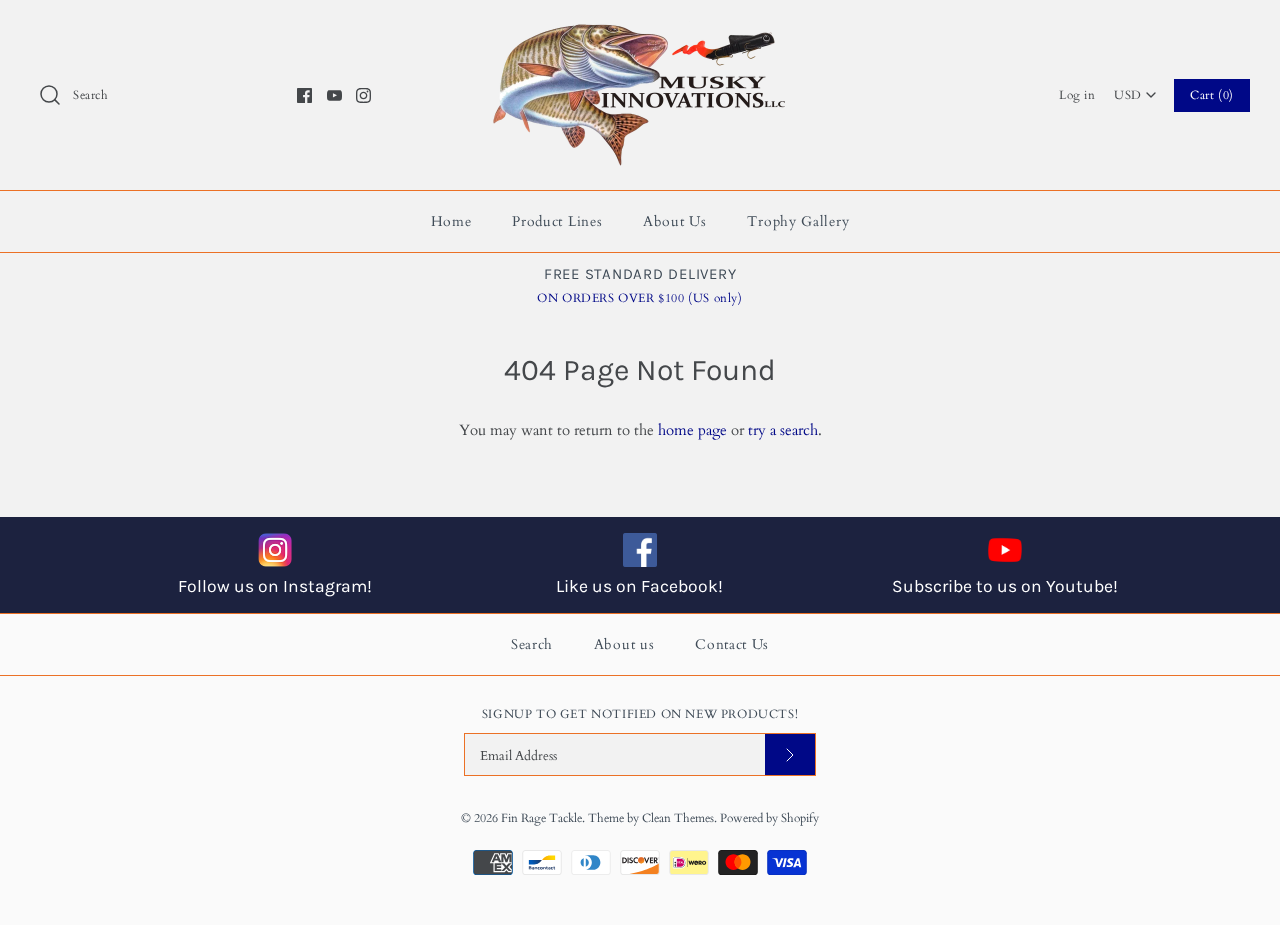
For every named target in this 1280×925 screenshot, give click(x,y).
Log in (1077, 95)
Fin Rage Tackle (541, 818)
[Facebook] (304, 95)
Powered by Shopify (769, 818)
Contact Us (732, 644)
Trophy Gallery (798, 221)
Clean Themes (678, 818)
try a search (783, 430)
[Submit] (790, 754)
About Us (675, 221)
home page (692, 430)
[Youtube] (334, 95)
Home (451, 221)
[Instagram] (363, 95)
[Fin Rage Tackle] (640, 32)
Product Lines (557, 221)
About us (624, 644)
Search (532, 644)
